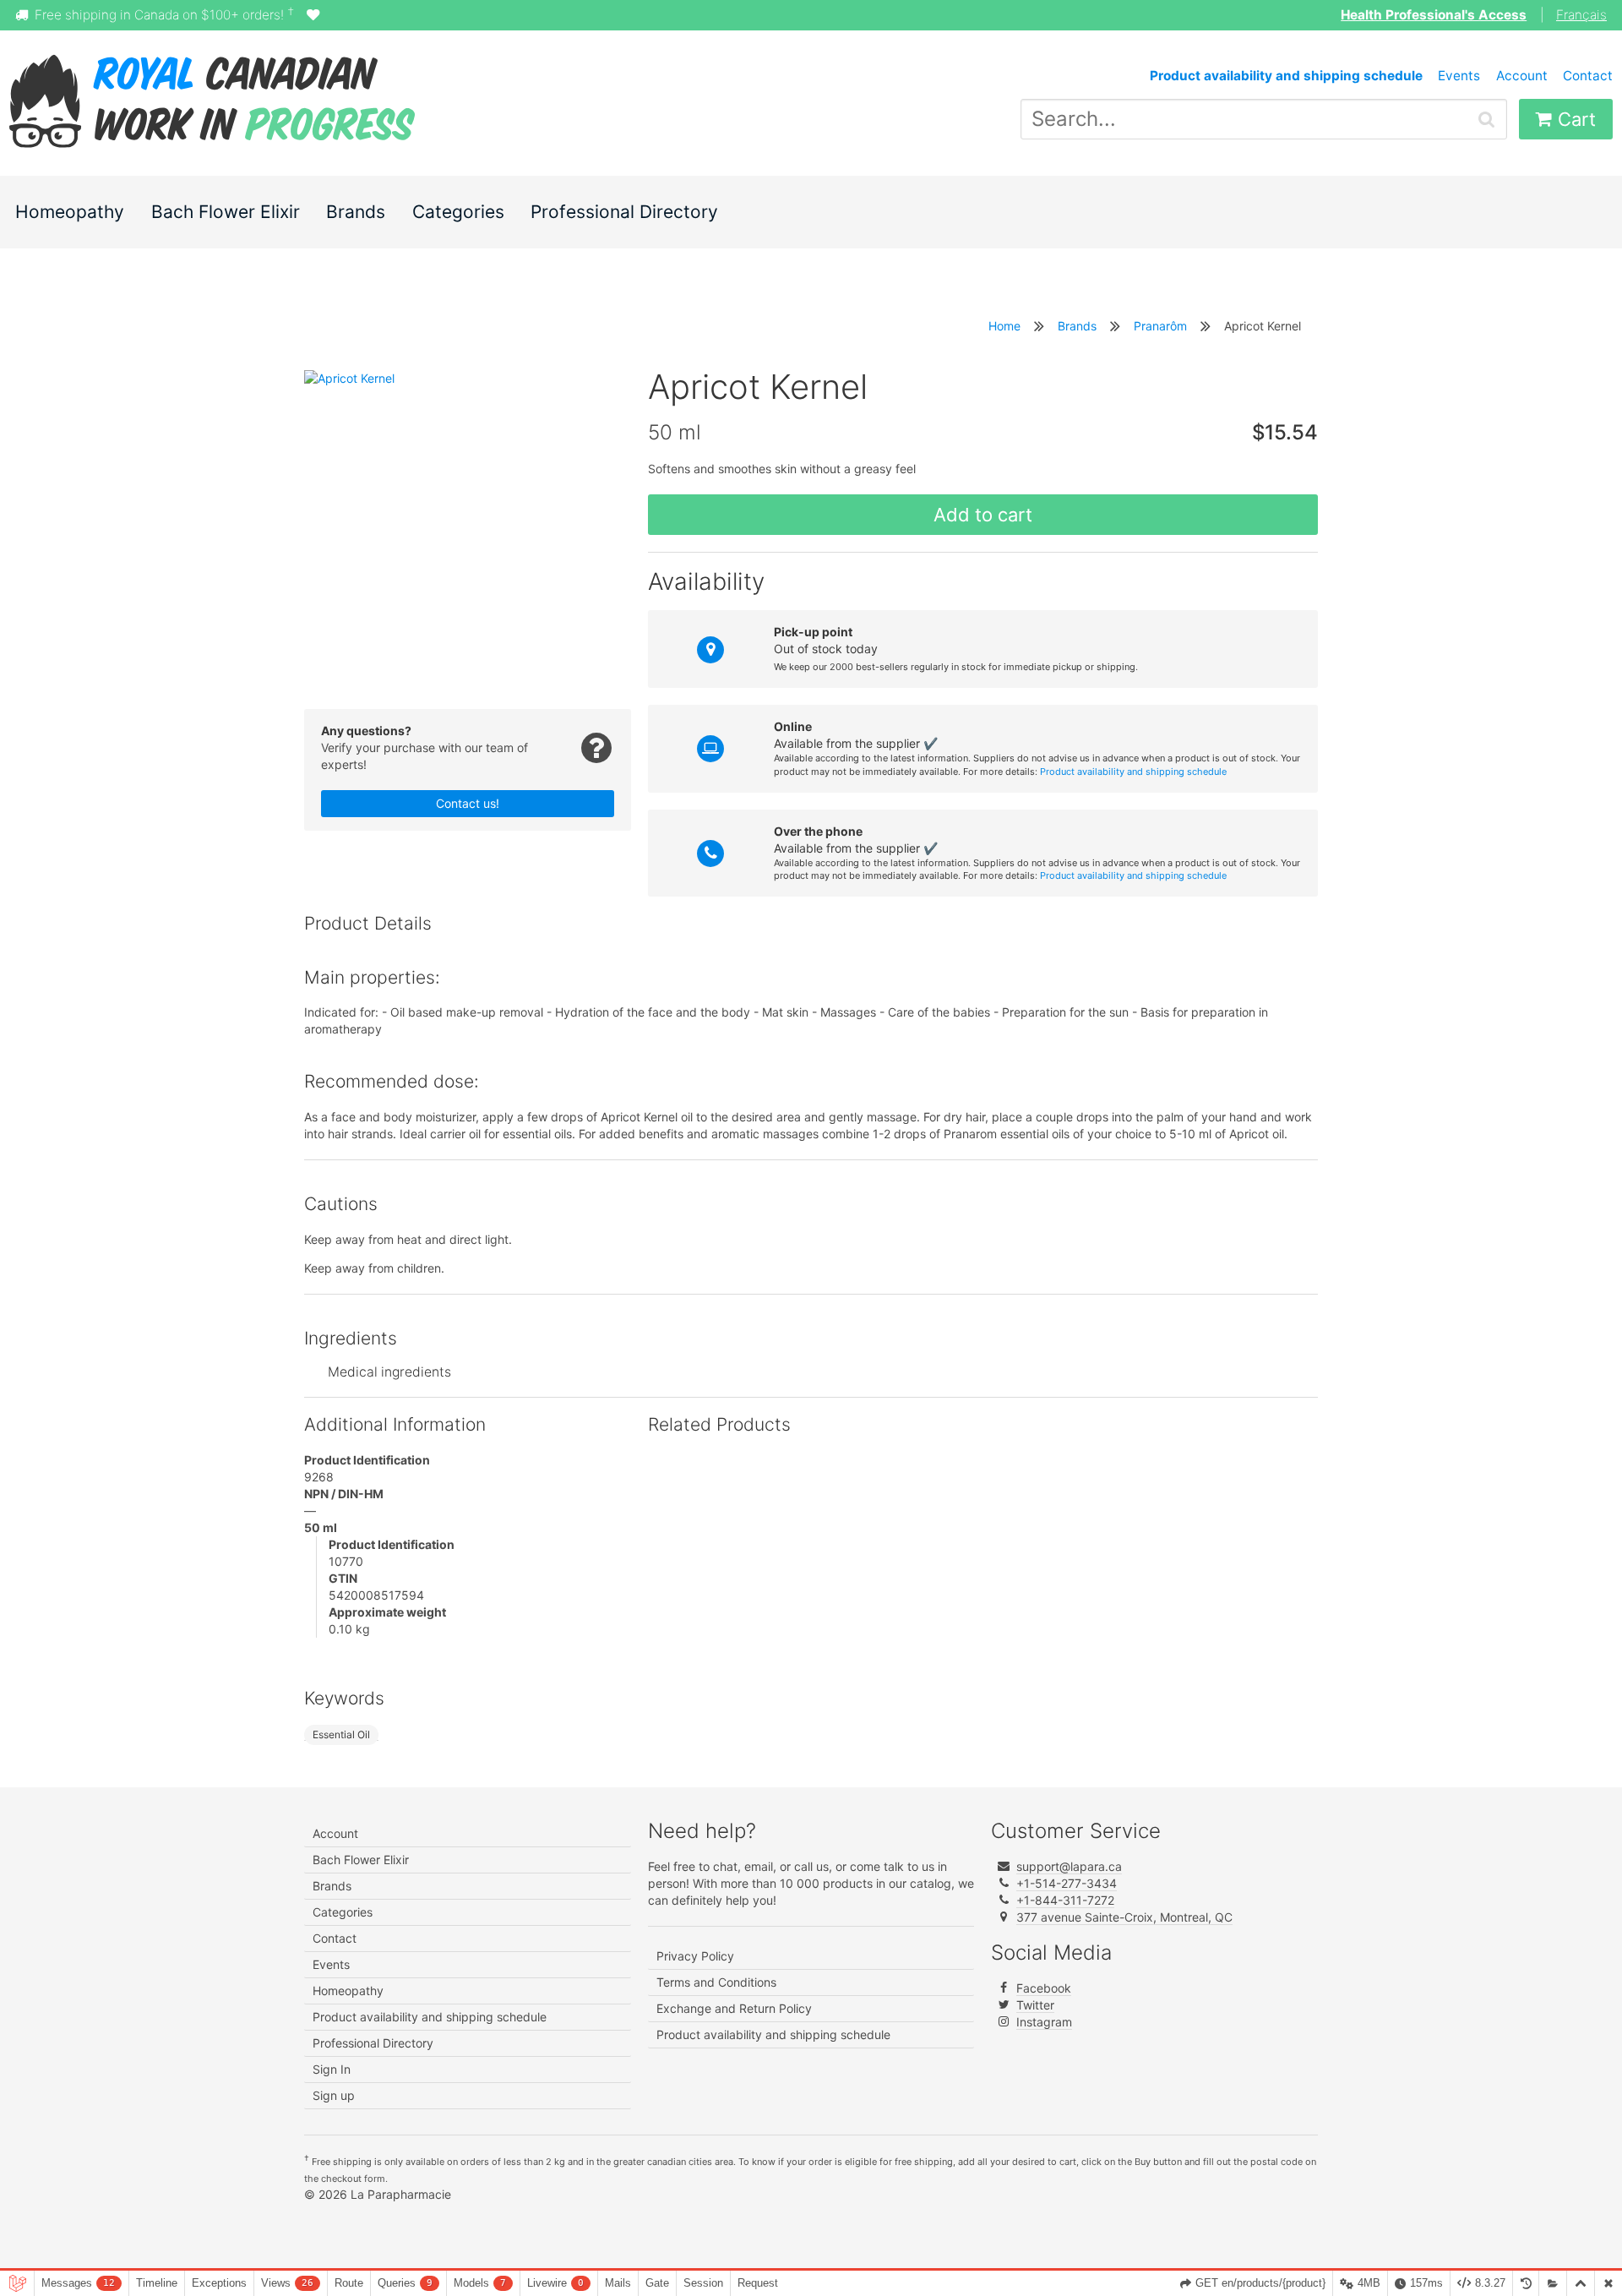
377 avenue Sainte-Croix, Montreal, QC (1124, 1917)
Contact (1588, 76)
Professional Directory (624, 212)
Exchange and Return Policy (734, 2008)
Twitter (1035, 2005)
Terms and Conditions (716, 1982)
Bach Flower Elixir (226, 212)
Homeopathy (70, 212)
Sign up (334, 2095)
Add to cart (983, 515)
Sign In (332, 2069)
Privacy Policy (695, 1956)
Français (1581, 15)
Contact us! (468, 803)
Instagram (1044, 2022)
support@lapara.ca (1069, 1866)
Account (1522, 76)
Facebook (1044, 1988)
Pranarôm (1160, 326)
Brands (356, 212)
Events (1459, 76)
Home (1004, 326)
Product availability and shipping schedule (1133, 772)
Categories (458, 212)
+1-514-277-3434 (1067, 1883)
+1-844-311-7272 (1065, 1900)
